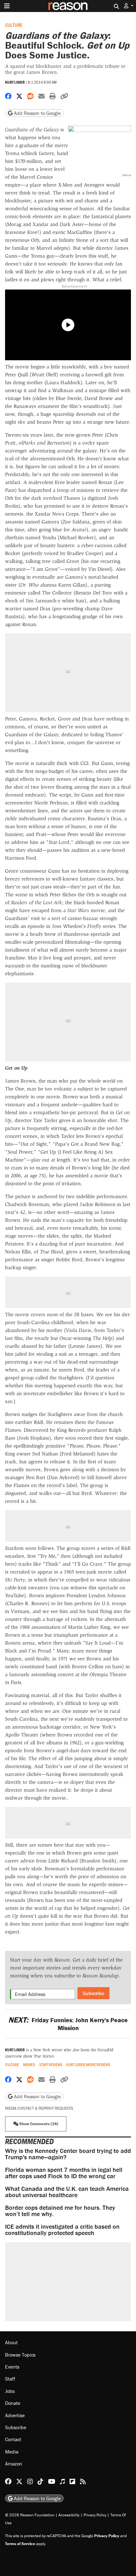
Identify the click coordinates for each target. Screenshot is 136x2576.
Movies (29, 2065)
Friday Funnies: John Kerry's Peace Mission (68, 2024)
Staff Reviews (51, 2065)
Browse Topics (20, 2355)
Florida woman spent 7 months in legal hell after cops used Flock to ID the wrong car (64, 2173)
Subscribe (93, 1993)
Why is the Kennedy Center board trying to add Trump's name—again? (68, 2154)
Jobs (10, 2391)
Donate (13, 2403)
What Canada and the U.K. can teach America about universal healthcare (67, 2192)
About (11, 2342)
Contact (13, 2439)
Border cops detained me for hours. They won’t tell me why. (60, 2211)
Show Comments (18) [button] (38, 2124)
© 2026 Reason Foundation (30, 2515)
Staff (10, 2379)
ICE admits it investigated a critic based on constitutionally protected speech (62, 2229)
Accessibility (69, 2515)
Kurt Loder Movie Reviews (88, 2065)
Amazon (14, 2464)
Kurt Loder (15, 82)
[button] (129, 6)
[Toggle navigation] (7, 6)
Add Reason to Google (37, 113)
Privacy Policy (95, 2515)
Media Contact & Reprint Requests (39, 2108)
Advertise (15, 2415)
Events (12, 2367)
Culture (14, 25)
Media (12, 2452)
